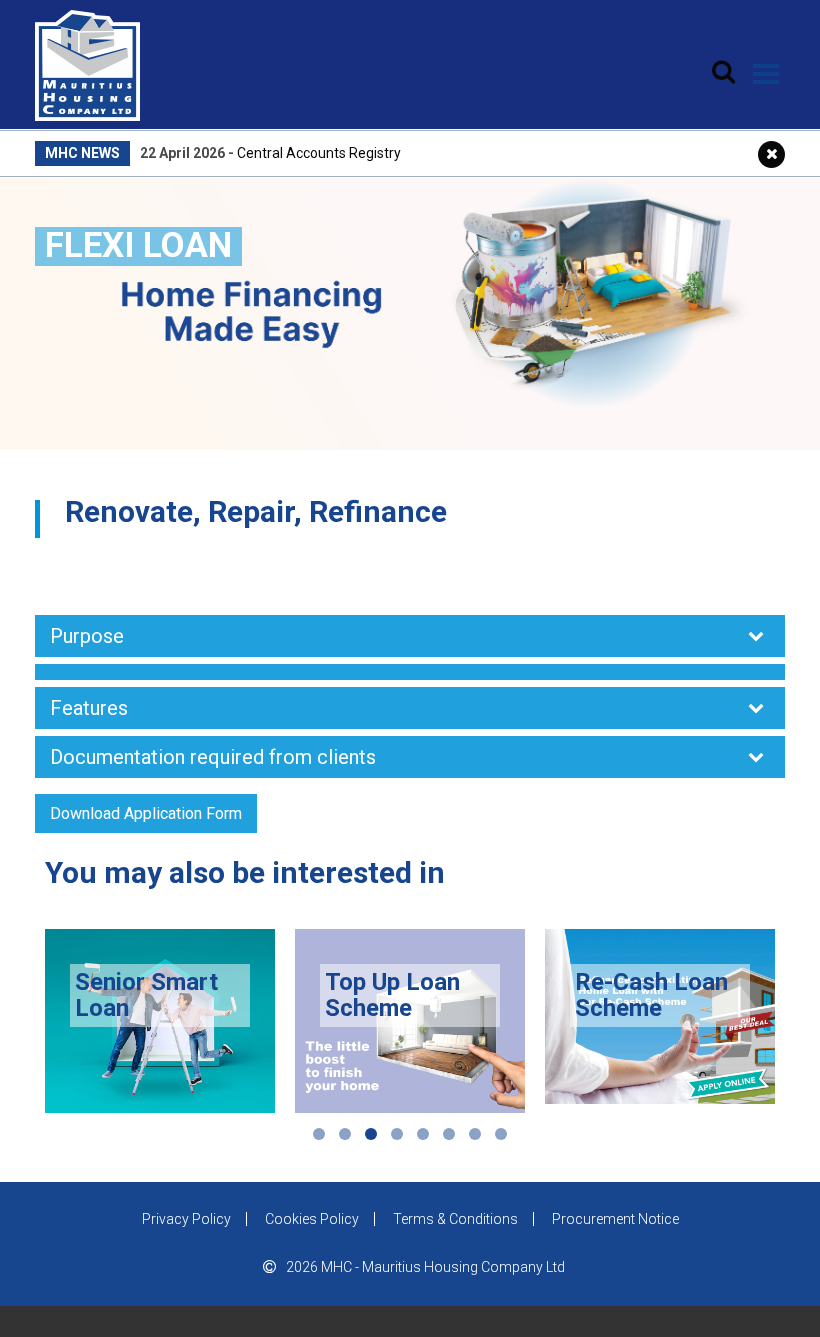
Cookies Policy (312, 1219)
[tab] (410, 636)
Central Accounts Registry (319, 153)
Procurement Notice (615, 1219)
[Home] (87, 59)
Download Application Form (146, 813)
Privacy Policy (186, 1219)
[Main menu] (767, 74)
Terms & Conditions (455, 1219)
